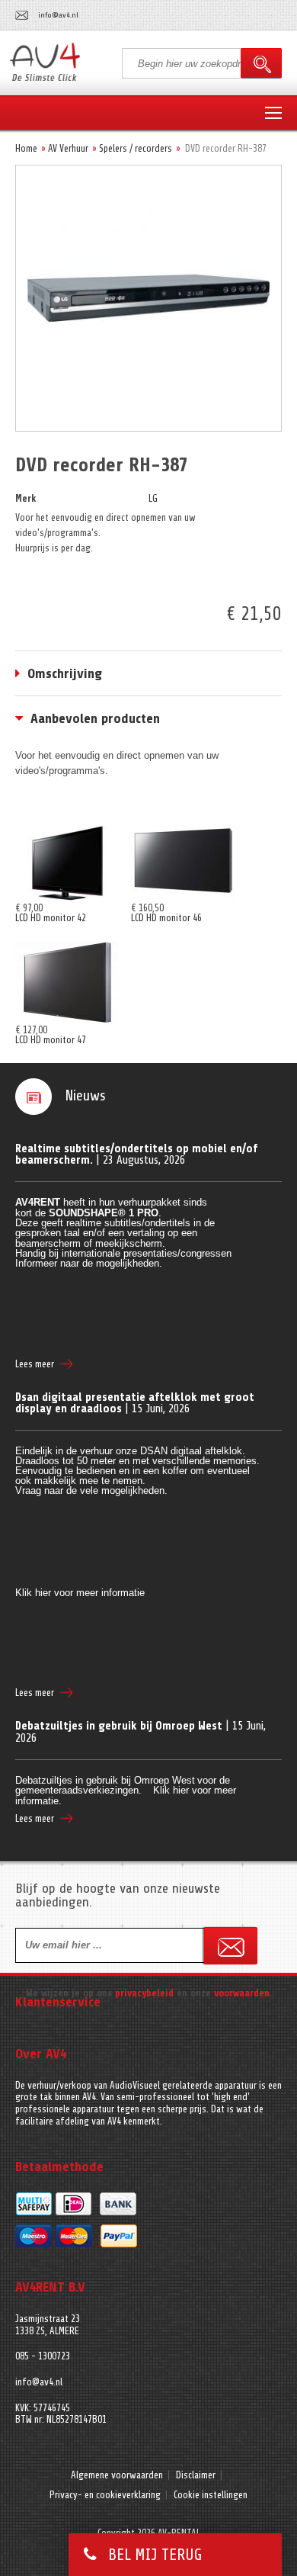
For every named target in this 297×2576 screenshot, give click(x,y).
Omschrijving (65, 673)
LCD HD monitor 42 (51, 918)
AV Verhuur (68, 148)
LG (153, 498)
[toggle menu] (273, 114)
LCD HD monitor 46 (166, 918)
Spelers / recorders (136, 148)
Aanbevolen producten (95, 718)
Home (26, 148)
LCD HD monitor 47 (51, 1040)
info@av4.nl (58, 15)
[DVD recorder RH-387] (148, 182)
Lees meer (35, 1364)
